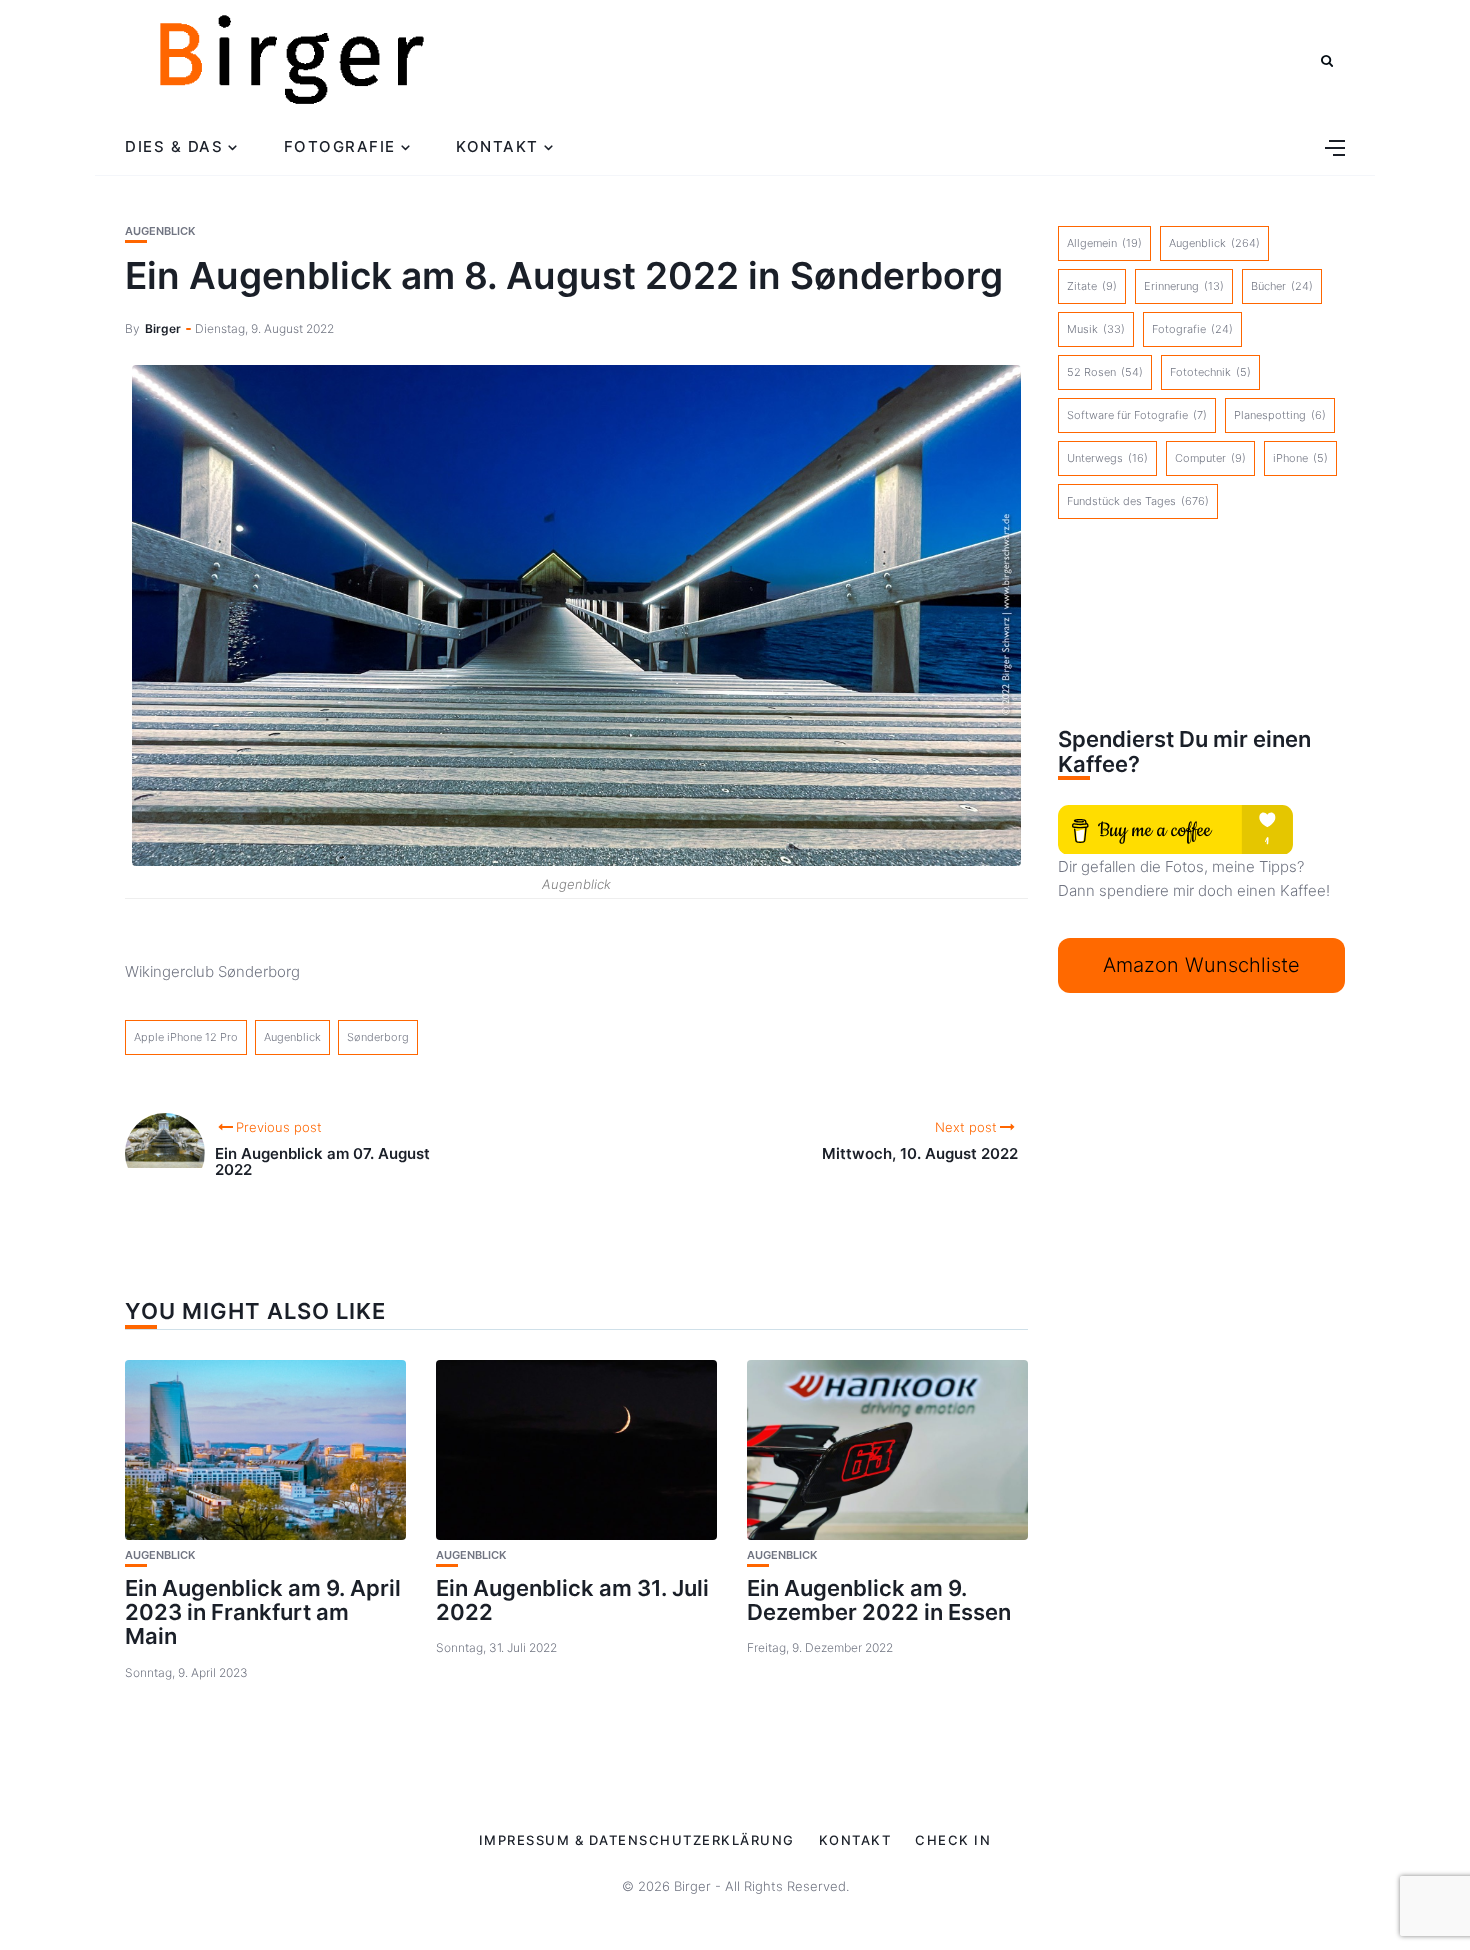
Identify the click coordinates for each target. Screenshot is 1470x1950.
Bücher (1282, 286)
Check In (953, 1840)
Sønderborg (378, 1037)
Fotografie (340, 146)
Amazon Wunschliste (1201, 965)
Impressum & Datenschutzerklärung (637, 1840)
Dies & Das (174, 146)
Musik (1096, 329)
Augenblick (160, 231)
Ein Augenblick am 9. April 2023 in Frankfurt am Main (263, 1612)
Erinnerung (1184, 286)
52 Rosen (1105, 372)
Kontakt (497, 146)
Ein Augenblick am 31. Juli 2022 (572, 1600)
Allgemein (1104, 243)
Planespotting (1280, 415)
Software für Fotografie (1137, 415)
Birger (163, 328)
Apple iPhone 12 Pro (186, 1037)
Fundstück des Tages (1138, 501)
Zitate (1092, 286)
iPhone (1300, 458)
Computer (1210, 458)
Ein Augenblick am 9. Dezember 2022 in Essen (879, 1600)
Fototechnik (1210, 372)
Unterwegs (1107, 458)
